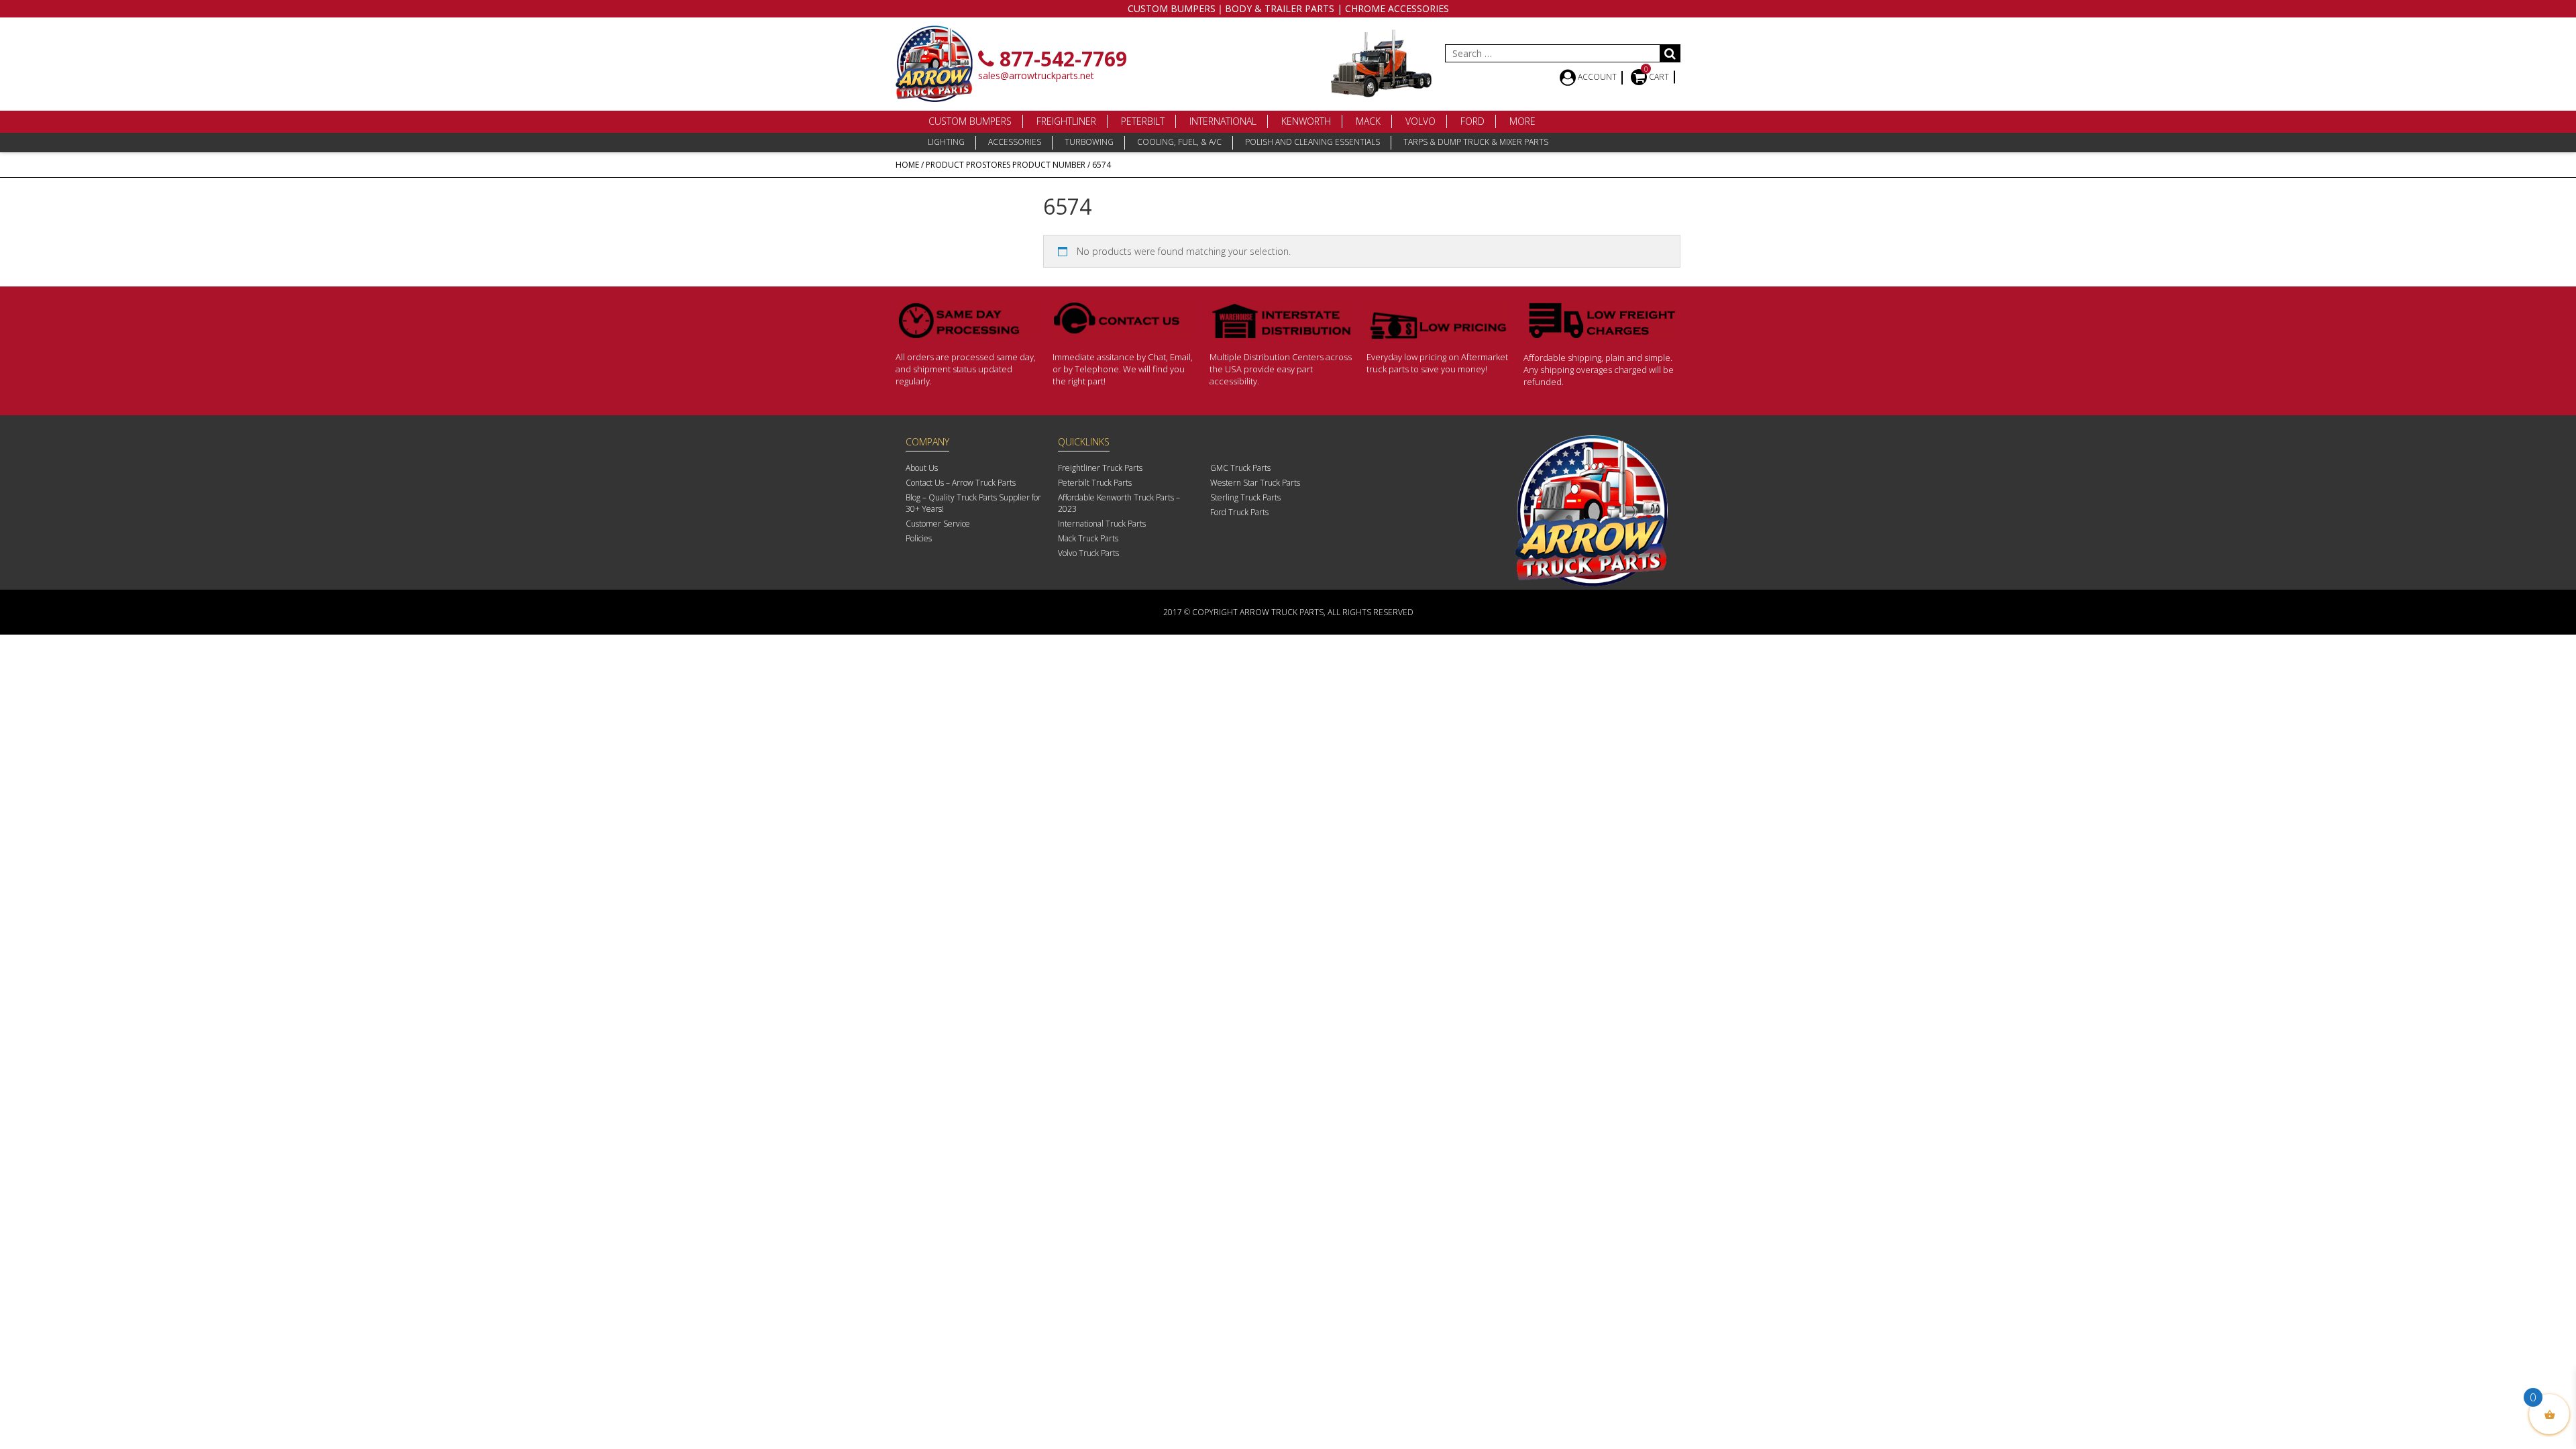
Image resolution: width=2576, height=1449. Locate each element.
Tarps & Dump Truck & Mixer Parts (1476, 142)
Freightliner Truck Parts (1100, 468)
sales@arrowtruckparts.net (1036, 75)
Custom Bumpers (970, 121)
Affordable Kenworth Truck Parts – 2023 (1119, 503)
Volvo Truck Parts (1088, 553)
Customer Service (938, 524)
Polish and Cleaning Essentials (1312, 142)
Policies (919, 538)
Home (907, 165)
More (1522, 121)
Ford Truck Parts (1239, 512)
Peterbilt (1143, 121)
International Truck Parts (1102, 524)
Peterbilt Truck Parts (1095, 483)
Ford (1472, 121)
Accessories (1015, 142)
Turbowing (1089, 142)
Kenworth (1306, 121)
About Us (922, 468)
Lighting (946, 142)
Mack (1368, 121)
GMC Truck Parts (1240, 468)
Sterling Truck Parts (1245, 497)
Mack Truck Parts (1088, 538)
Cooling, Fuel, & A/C (1179, 142)
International (1223, 121)
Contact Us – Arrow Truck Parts (961, 483)
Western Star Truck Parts (1255, 483)
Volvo (1420, 121)
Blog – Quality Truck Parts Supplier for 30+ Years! (973, 503)
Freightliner (1066, 121)
